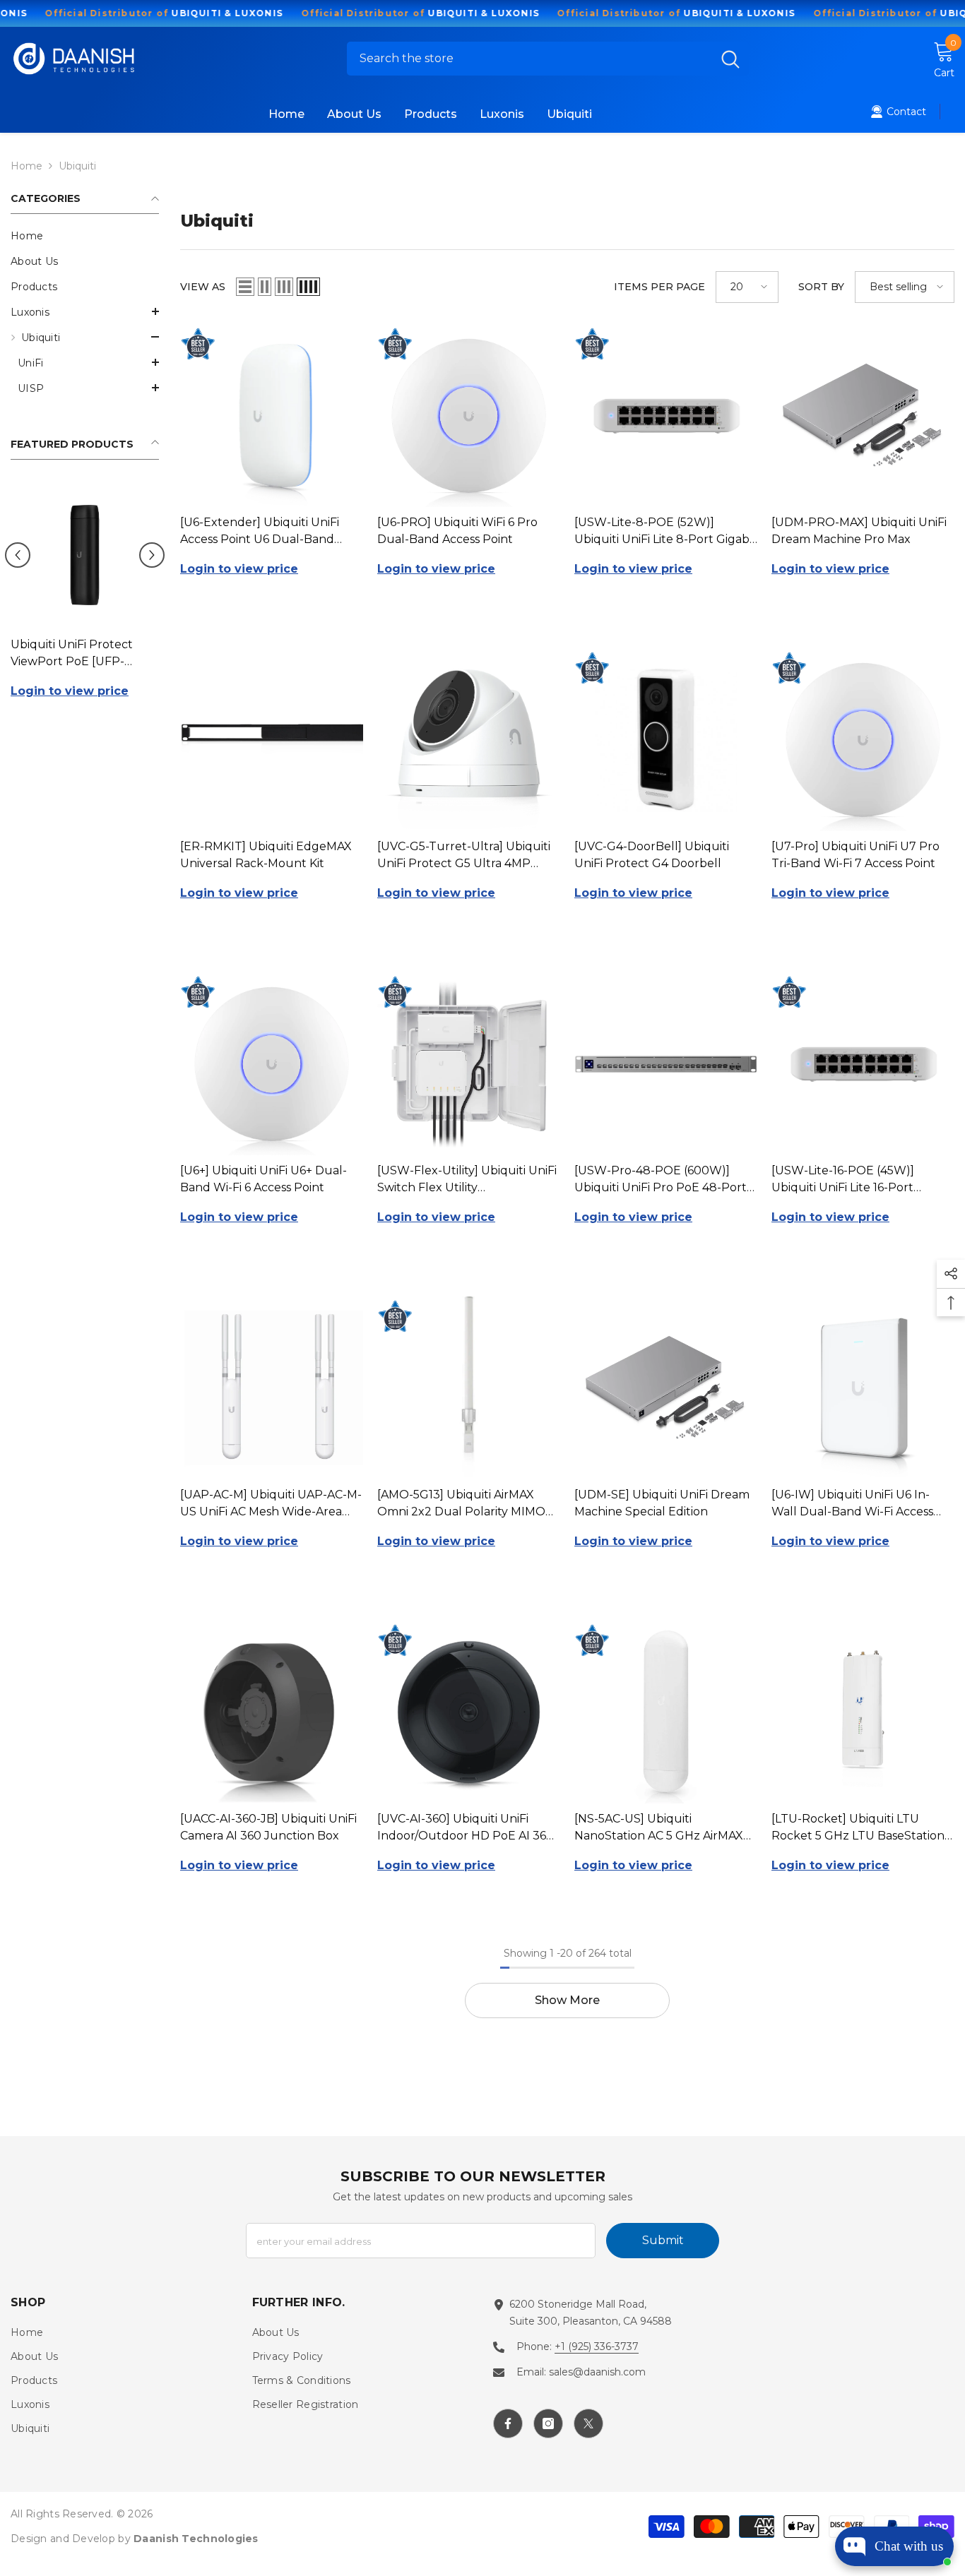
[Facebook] (508, 2423)
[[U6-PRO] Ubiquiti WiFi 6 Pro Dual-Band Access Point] (469, 416)
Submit (663, 2240)
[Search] (548, 59)
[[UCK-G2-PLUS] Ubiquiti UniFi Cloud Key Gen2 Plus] (85, 555)
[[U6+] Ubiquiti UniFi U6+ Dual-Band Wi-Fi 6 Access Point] (272, 1064)
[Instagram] (548, 2423)
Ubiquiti (77, 166)
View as (203, 287)
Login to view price (70, 691)
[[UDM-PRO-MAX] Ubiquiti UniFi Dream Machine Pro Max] (863, 416)
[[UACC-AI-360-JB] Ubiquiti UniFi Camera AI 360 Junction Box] (272, 1712)
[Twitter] (588, 2423)
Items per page (659, 287)
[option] (85, 604)
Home (26, 166)
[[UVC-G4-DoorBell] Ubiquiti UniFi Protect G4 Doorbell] (666, 740)
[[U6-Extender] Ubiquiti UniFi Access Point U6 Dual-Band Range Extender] (272, 416)
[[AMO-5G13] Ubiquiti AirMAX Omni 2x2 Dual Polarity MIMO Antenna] (469, 1388)
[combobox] (529, 59)
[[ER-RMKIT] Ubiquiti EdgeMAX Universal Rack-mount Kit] (272, 740)
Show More (567, 2000)
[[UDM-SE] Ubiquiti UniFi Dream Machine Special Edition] (666, 1388)
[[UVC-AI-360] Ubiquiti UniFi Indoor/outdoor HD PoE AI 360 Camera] (469, 1712)
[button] (85, 311)
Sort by (821, 287)
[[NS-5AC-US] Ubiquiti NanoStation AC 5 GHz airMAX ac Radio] (666, 1712)
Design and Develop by (135, 2539)
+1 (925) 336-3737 (597, 2347)
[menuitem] (85, 236)
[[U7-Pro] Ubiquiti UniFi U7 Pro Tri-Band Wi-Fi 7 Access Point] (863, 740)
